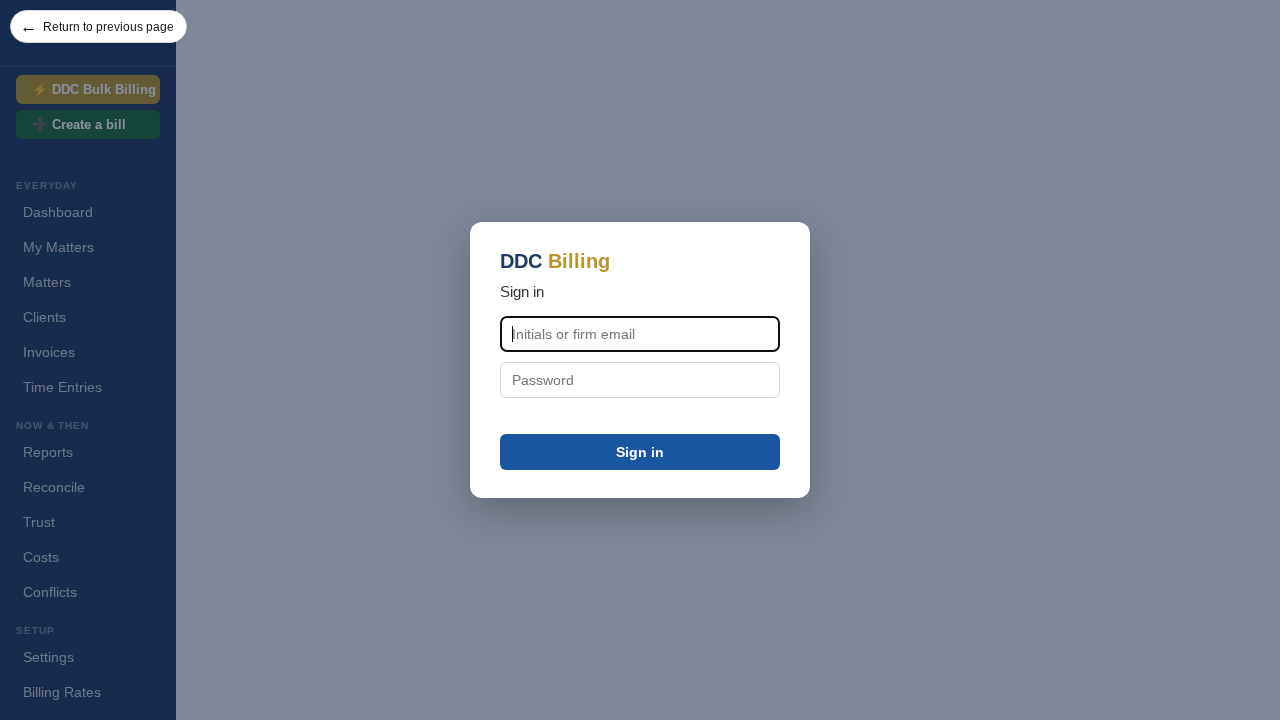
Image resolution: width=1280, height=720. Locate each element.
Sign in (640, 452)
